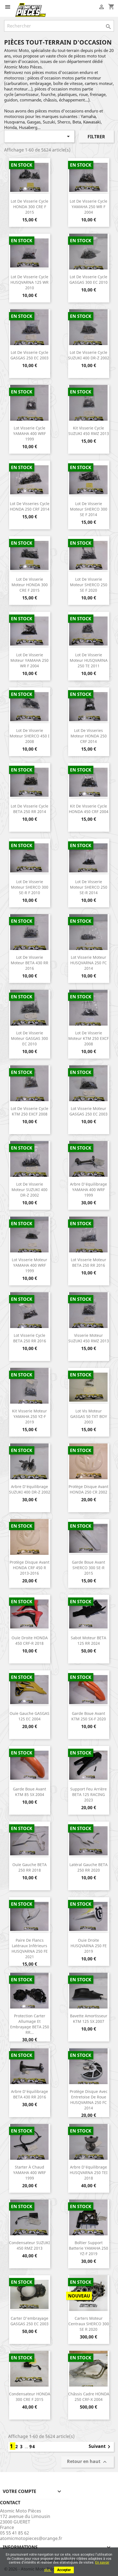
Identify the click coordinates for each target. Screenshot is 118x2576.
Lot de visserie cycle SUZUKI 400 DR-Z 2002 (89, 355)
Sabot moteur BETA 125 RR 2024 (88, 1640)
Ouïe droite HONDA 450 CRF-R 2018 (30, 1640)
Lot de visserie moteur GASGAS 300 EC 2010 (29, 1038)
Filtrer (96, 137)
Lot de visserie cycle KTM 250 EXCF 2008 (29, 1111)
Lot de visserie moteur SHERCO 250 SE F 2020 (89, 585)
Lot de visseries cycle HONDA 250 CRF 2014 (30, 506)
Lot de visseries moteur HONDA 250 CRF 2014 (89, 736)
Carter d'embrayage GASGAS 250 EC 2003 (29, 2321)
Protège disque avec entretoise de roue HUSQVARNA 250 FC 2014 (89, 2100)
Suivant (100, 2447)
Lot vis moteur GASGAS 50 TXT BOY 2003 (89, 1416)
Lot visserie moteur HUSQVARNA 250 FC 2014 (88, 963)
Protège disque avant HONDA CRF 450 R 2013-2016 (29, 1568)
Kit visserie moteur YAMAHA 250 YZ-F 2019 (29, 1416)
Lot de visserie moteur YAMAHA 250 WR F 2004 (29, 660)
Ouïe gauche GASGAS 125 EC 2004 (29, 1716)
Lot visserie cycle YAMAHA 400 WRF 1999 (29, 433)
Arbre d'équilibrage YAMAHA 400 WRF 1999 (88, 1190)
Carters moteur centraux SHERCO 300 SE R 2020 (89, 2324)
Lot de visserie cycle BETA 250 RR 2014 (29, 809)
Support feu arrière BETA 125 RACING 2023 (88, 1794)
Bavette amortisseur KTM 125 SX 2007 (89, 2019)
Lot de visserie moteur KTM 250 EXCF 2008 (88, 1038)
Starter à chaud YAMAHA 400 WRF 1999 (29, 2173)
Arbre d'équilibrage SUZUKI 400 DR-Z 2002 (30, 1489)
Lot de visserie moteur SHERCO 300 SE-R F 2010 (30, 887)
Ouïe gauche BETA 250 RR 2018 (29, 1867)
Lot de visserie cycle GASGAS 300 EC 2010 (88, 279)
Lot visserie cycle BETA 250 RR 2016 (30, 1338)
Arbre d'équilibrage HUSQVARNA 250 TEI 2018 (89, 2173)
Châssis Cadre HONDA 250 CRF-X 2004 (89, 2397)
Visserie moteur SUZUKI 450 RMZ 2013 (89, 1338)
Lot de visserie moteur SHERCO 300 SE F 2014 (89, 509)
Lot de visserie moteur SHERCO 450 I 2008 (29, 736)
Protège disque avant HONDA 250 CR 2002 (88, 1489)
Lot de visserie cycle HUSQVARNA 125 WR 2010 (29, 282)
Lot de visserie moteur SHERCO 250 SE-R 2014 (89, 887)
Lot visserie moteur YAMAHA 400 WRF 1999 (29, 1265)
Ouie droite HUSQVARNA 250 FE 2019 (89, 1946)
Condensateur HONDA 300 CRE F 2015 (30, 2397)
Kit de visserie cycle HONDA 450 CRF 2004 (89, 809)
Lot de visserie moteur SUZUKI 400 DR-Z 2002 (29, 1190)
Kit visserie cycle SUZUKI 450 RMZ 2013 (89, 431)
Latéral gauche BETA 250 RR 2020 (88, 1867)
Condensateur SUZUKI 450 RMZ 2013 (29, 2245)
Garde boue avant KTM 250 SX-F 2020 (89, 1716)
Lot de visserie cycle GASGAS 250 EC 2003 (29, 355)
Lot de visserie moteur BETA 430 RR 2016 (29, 963)
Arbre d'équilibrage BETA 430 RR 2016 (29, 2094)
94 (32, 2446)
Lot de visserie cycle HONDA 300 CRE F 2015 (29, 207)
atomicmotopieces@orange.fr (31, 2538)
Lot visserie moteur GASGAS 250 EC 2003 (88, 1111)
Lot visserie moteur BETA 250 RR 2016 (88, 1262)
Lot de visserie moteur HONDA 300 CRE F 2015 (30, 585)
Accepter (64, 2570)
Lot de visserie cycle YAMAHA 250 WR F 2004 (88, 207)
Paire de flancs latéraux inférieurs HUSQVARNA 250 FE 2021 (30, 1948)
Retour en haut (88, 2462)
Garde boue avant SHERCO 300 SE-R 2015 (88, 1568)
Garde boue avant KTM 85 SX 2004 (29, 1792)
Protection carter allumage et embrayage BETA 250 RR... (30, 2024)
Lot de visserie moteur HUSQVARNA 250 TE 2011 (89, 660)
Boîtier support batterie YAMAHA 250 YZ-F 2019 (88, 2248)
